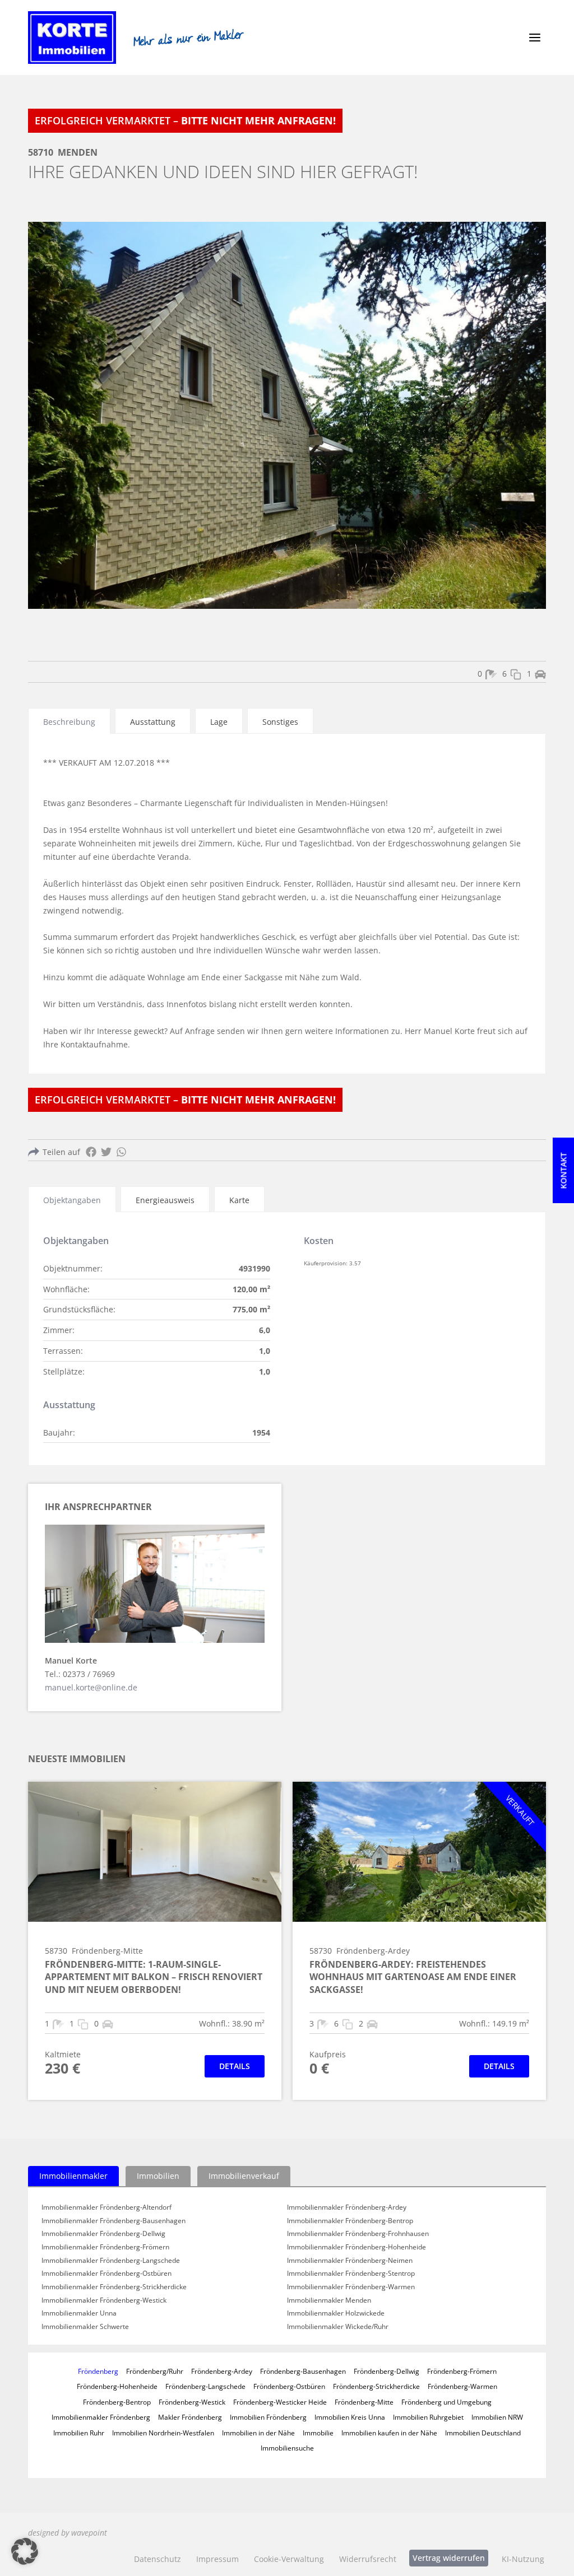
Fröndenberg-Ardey (222, 2371)
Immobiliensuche (287, 2448)
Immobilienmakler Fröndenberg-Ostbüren (107, 2274)
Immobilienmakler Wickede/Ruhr (338, 2327)
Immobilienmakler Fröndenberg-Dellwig (103, 2234)
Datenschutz (158, 2559)
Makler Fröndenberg (190, 2417)
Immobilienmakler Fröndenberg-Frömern (105, 2247)
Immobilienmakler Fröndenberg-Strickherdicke (114, 2287)
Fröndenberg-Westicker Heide (280, 2402)
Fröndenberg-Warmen (462, 2386)
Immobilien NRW (497, 2417)
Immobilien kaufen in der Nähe (389, 2433)
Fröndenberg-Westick (192, 2402)
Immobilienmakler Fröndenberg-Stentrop (351, 2274)
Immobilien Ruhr (79, 2433)
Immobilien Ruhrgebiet (428, 2417)
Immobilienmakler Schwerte (85, 2327)
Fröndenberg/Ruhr (155, 2371)
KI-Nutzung (523, 2559)
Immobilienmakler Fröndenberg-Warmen (351, 2287)
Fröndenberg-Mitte (364, 2402)
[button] (25, 2551)
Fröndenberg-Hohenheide (117, 2386)
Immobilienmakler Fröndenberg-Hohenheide (357, 2247)
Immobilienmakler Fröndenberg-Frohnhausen (358, 2234)
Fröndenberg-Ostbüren (289, 2386)
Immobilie (318, 2433)
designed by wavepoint (68, 2533)
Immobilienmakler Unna (79, 2313)
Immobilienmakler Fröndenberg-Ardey (347, 2207)
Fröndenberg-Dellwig (386, 2371)
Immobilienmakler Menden (329, 2300)
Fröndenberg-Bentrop (117, 2402)
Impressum (217, 2559)
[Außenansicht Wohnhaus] (287, 415)
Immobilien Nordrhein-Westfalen (163, 2433)
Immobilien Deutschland (483, 2433)
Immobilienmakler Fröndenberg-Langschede (111, 2261)
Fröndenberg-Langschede (205, 2386)
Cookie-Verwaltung (289, 2559)
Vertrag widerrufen (449, 2558)
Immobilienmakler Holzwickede (336, 2313)
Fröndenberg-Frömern (462, 2371)
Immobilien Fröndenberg (268, 2417)
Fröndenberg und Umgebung (446, 2402)
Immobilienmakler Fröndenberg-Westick (104, 2300)
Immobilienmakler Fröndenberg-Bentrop (350, 2221)
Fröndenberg (98, 2371)
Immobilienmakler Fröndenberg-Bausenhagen (114, 2221)
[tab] (69, 721)
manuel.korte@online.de (91, 1687)
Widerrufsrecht (368, 2559)
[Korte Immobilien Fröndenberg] (72, 38)
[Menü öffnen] (534, 38)
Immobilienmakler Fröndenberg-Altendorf (107, 2207)
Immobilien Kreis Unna (350, 2417)
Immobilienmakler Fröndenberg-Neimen (350, 2261)
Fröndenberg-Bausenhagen (303, 2371)
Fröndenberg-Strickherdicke (376, 2386)
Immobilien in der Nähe (258, 2433)
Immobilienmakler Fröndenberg (101, 2417)
